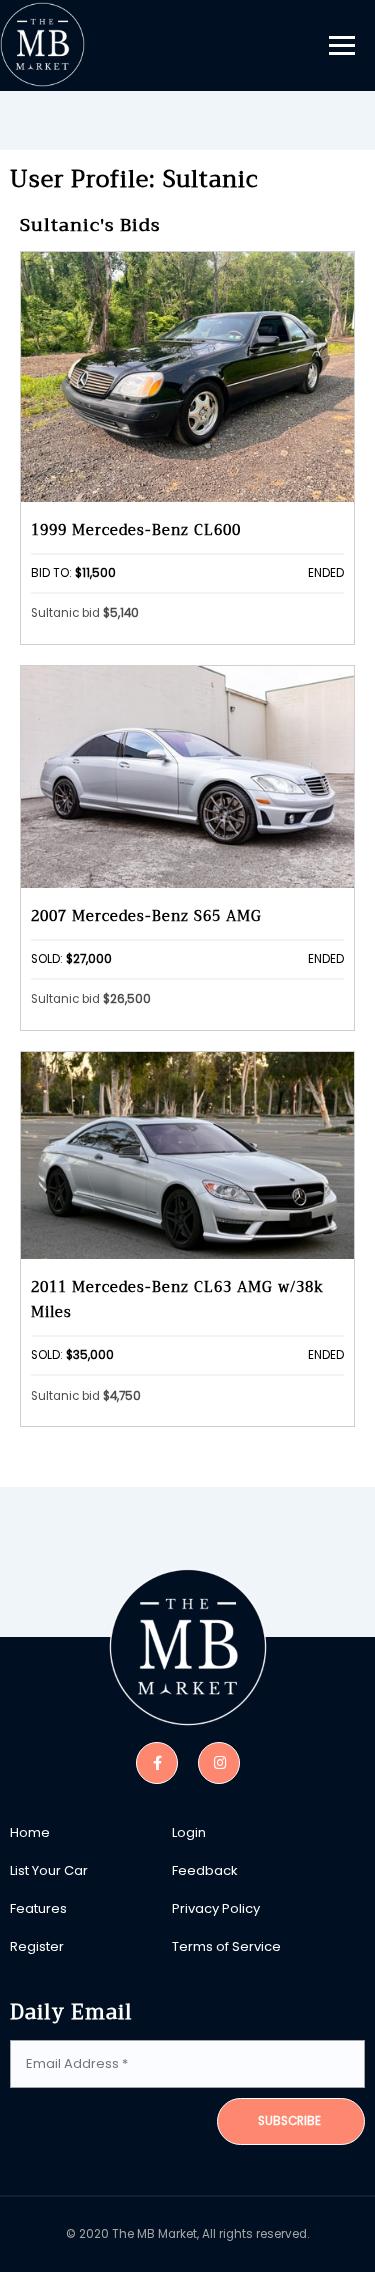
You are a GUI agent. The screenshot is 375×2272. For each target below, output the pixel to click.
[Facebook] (157, 1762)
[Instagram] (219, 1762)
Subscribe (289, 2121)
